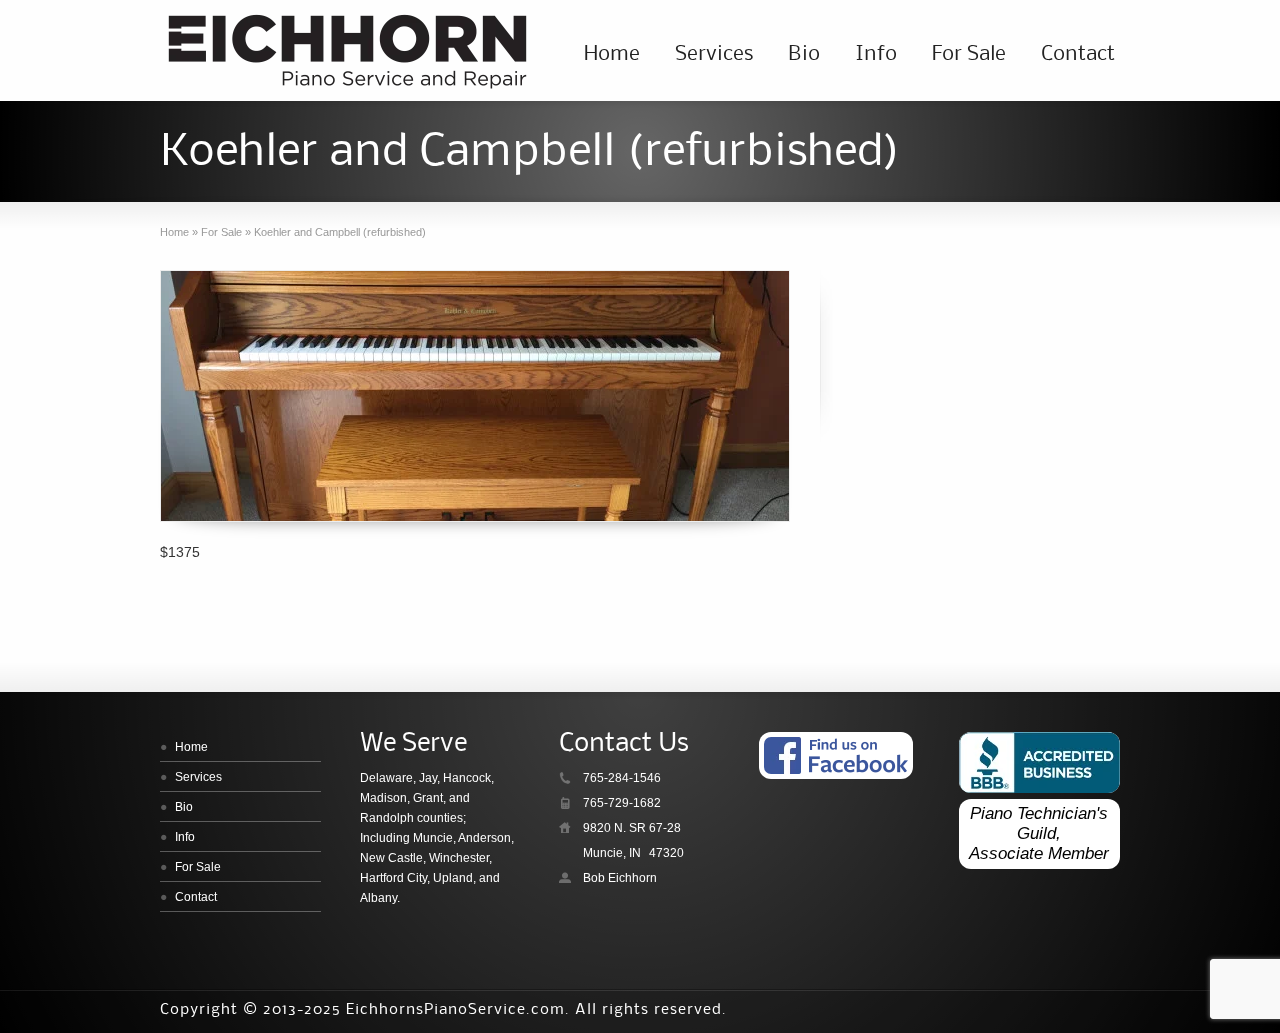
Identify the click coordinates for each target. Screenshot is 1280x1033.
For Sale (969, 54)
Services (714, 54)
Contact (1078, 54)
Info (876, 54)
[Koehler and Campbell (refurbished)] (475, 396)
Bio (804, 54)
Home (612, 54)
